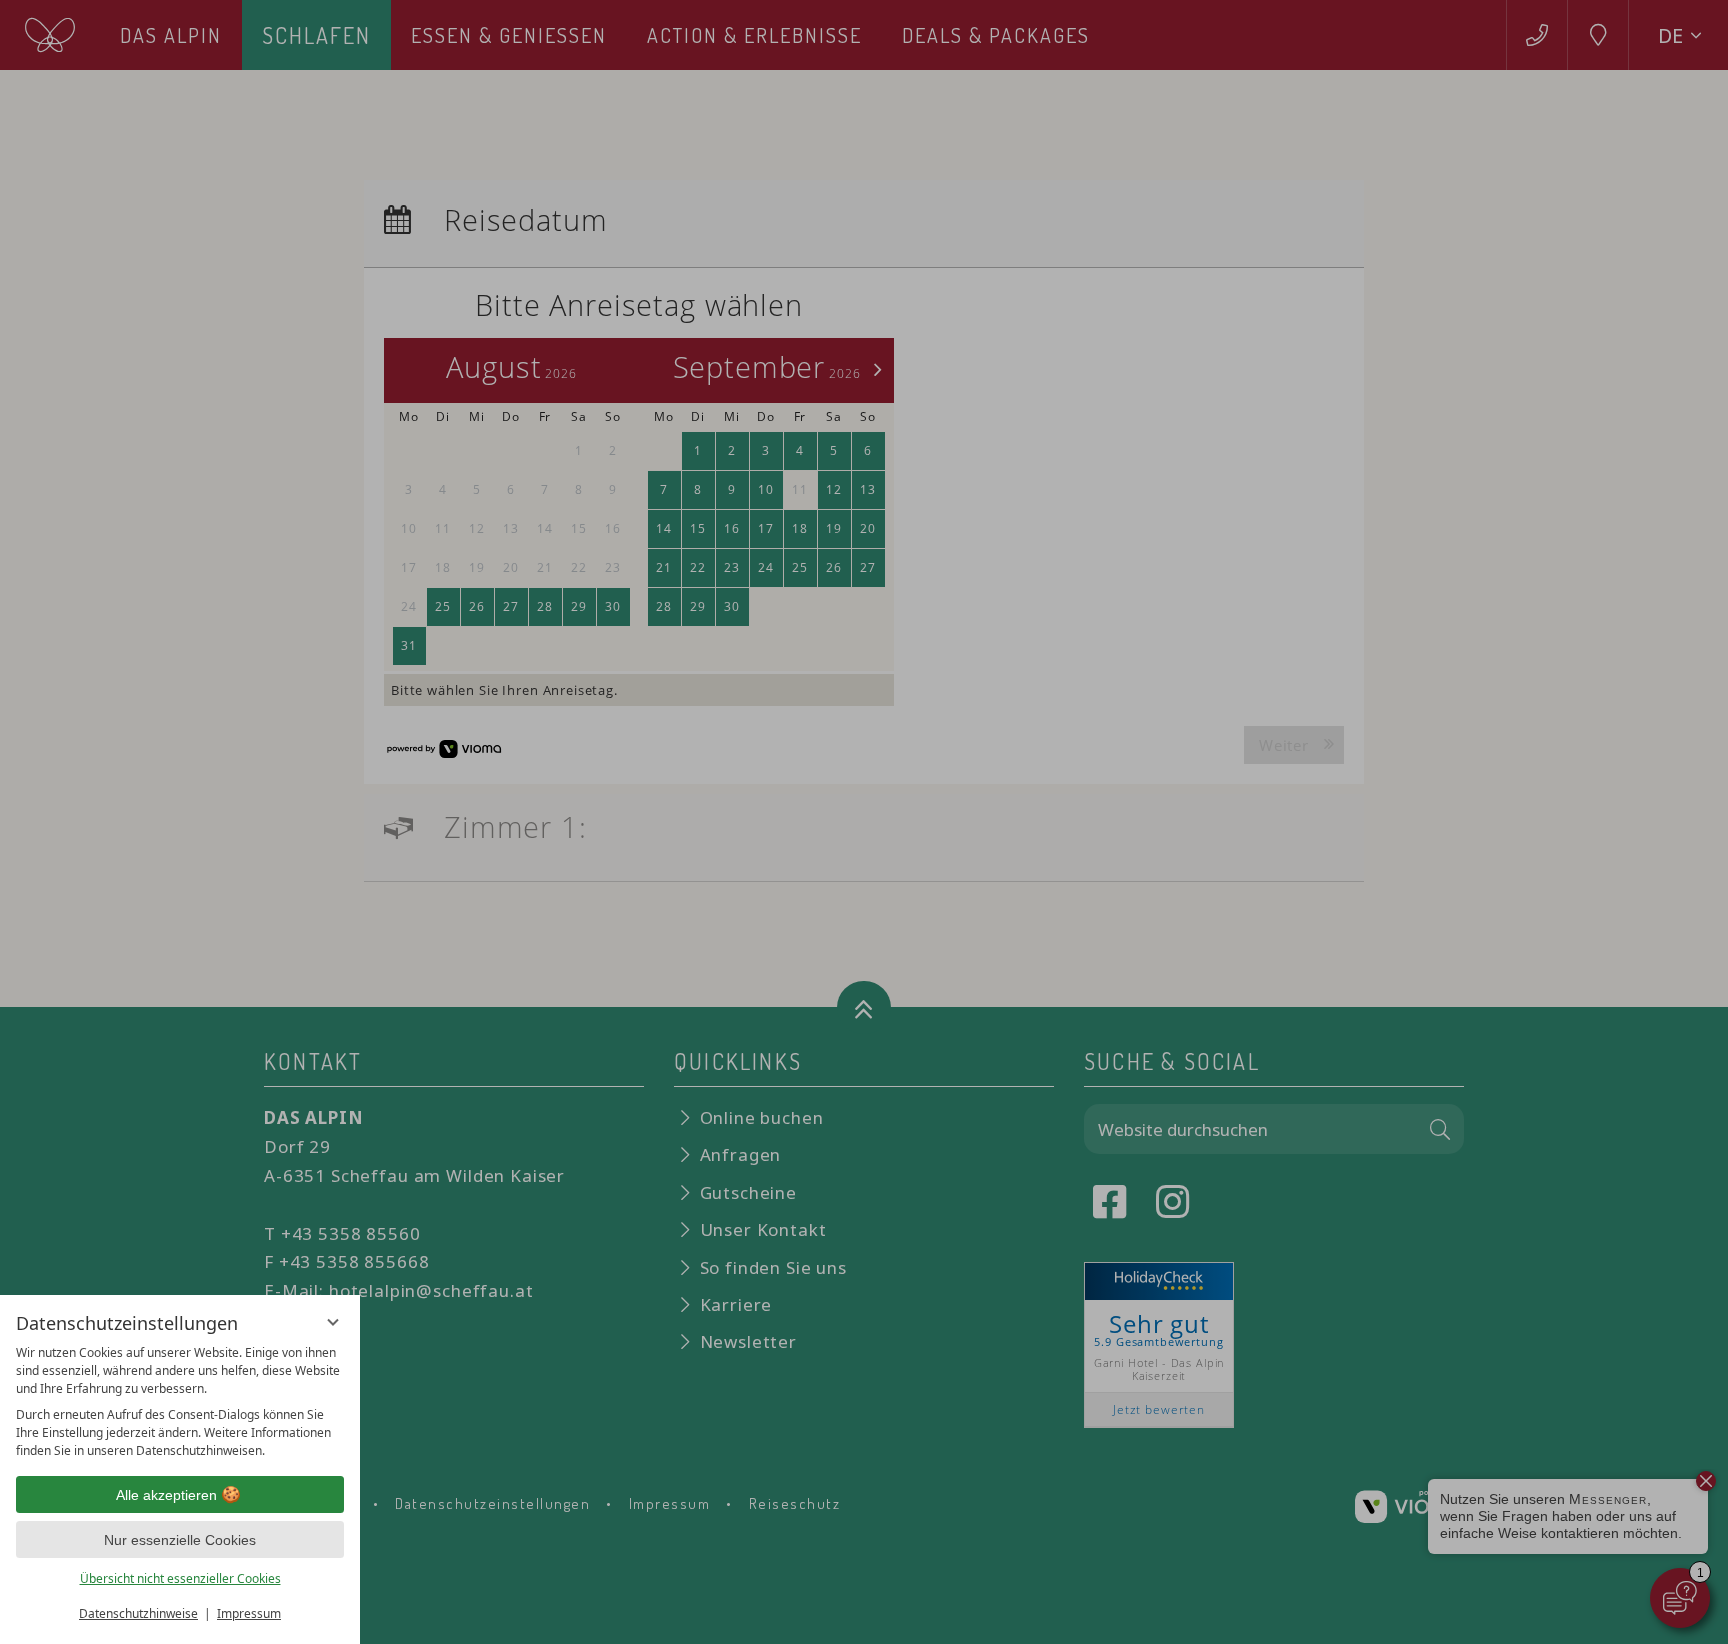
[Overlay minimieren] (333, 1322)
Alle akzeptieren (166, 1495)
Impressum (249, 1613)
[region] (180, 1402)
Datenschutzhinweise (138, 1613)
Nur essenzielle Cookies (180, 1540)
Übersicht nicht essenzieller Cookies (180, 1578)
